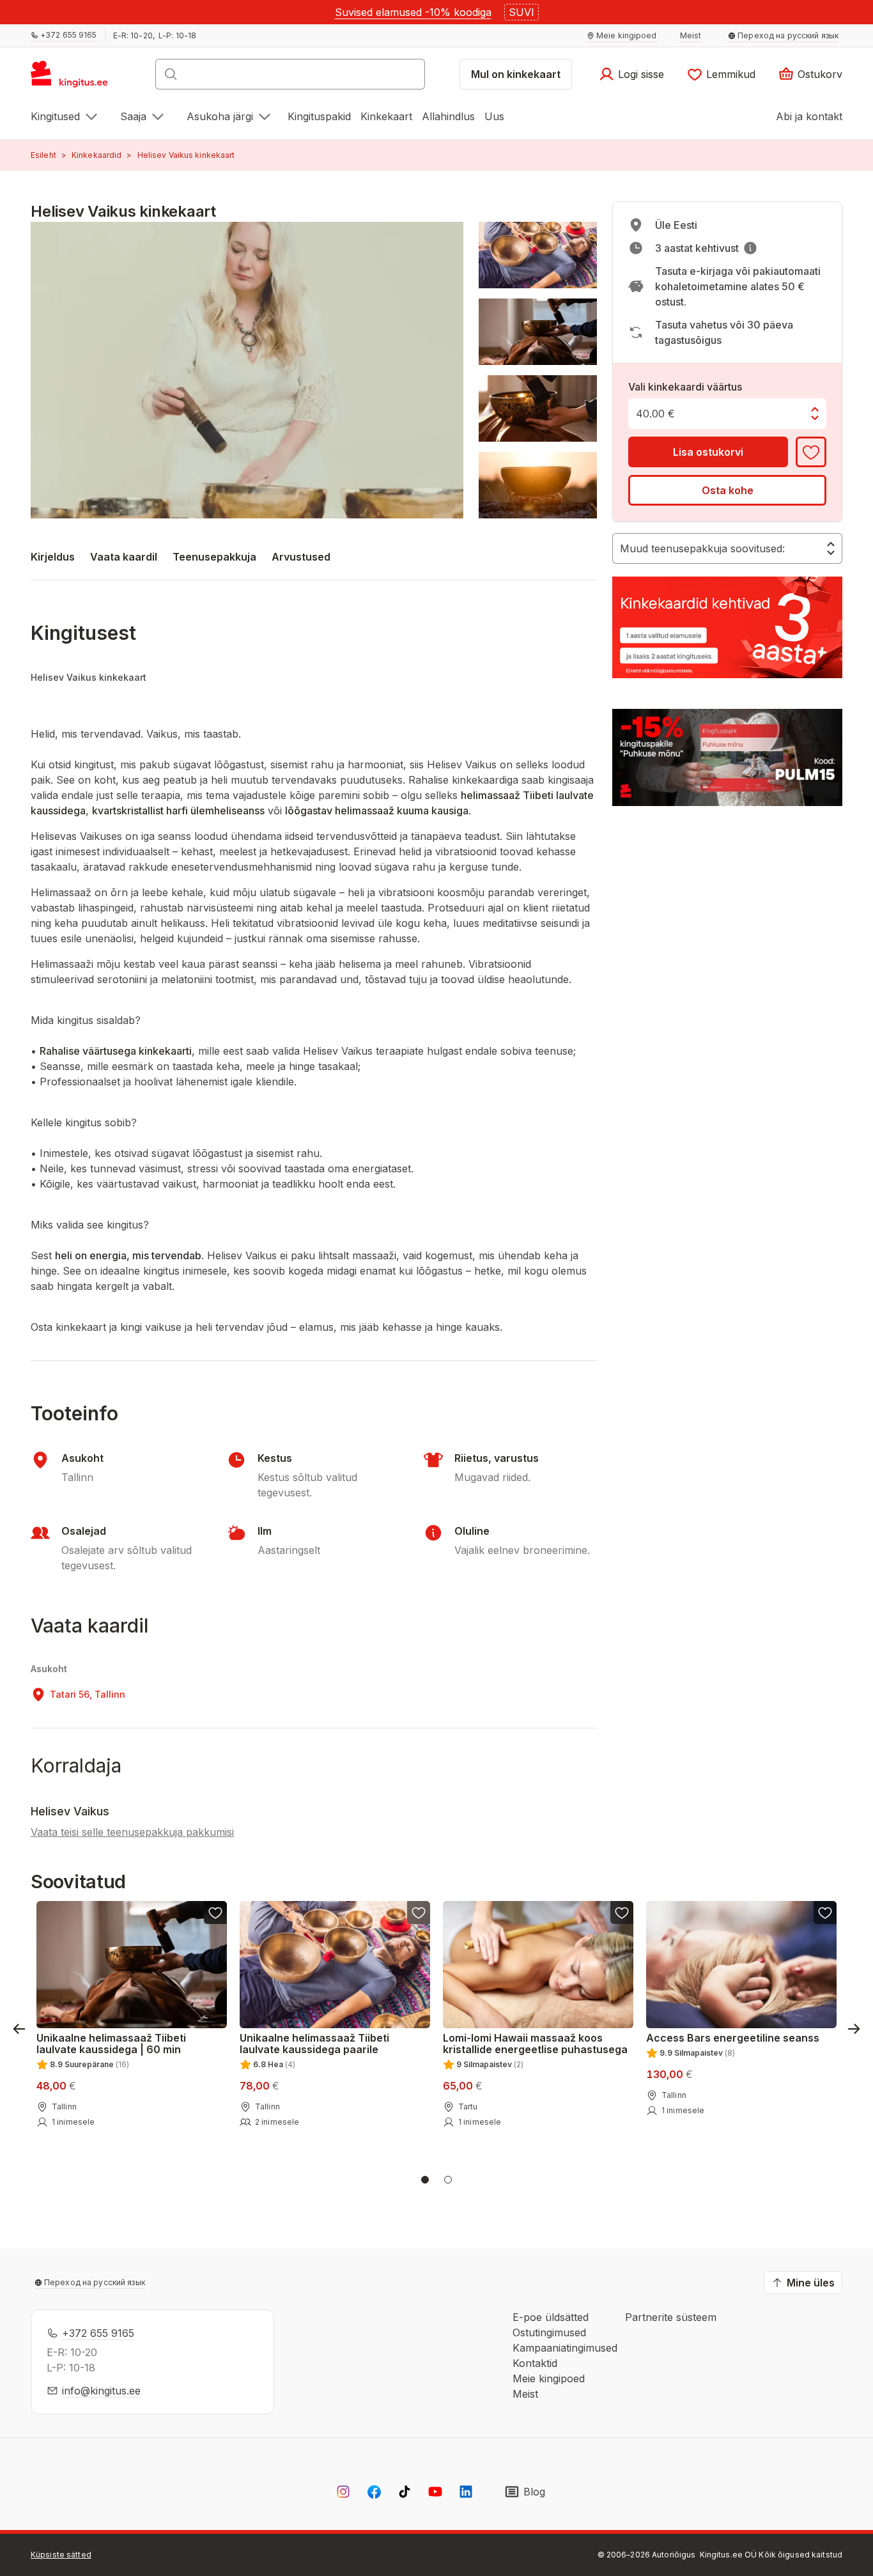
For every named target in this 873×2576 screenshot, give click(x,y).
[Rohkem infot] (750, 248)
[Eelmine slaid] (19, 2029)
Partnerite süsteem (671, 2317)
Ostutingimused (549, 2332)
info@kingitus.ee (101, 2391)
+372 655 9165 (98, 2333)
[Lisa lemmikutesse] (811, 452)
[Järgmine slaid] (854, 2029)
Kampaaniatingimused (565, 2348)
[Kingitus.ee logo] (76, 78)
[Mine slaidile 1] (425, 2180)
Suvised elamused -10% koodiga (413, 12)
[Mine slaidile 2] (448, 2180)
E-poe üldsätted (551, 2317)
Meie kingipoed (549, 2378)
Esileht (43, 155)
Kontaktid (535, 2363)
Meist (525, 2394)
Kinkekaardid (97, 155)
